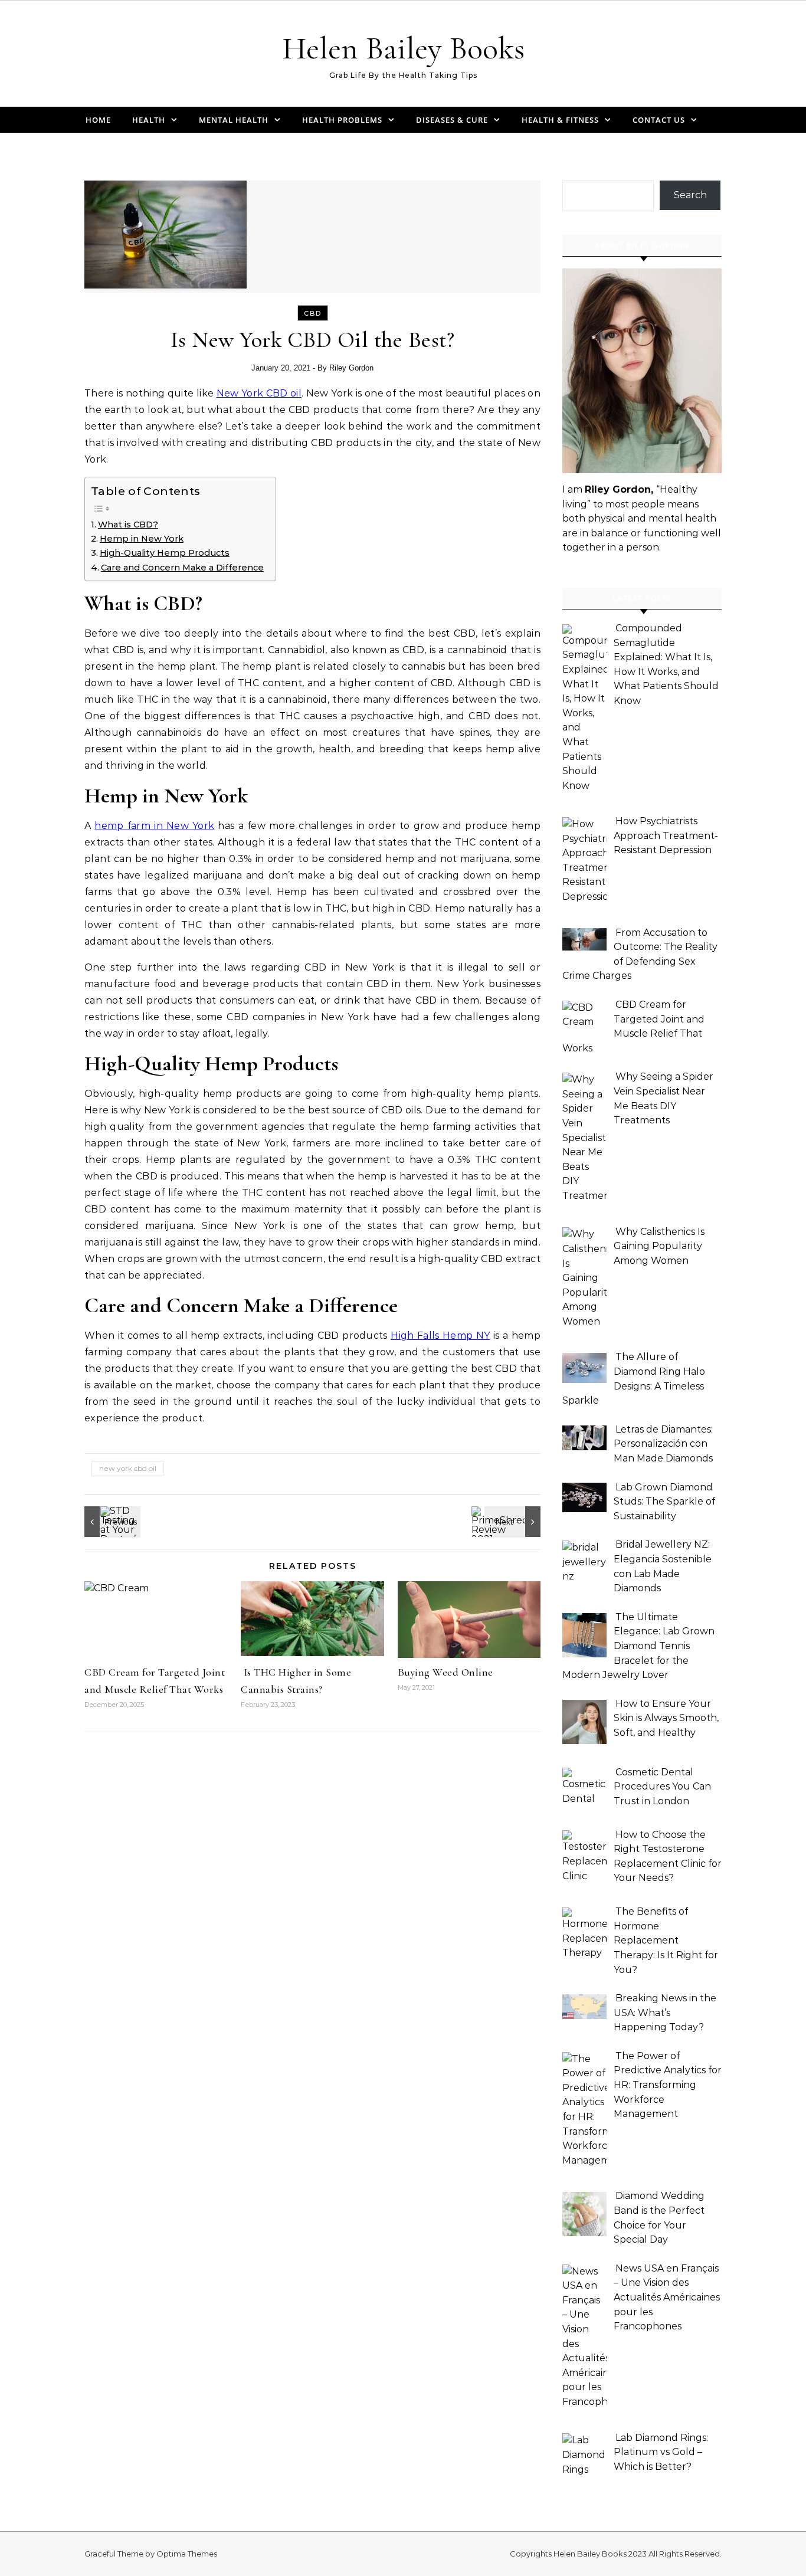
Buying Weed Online (445, 1672)
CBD (313, 313)
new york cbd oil (128, 1468)
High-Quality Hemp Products (165, 553)
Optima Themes (187, 2554)
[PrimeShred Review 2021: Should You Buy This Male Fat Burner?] (514, 1522)
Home (98, 120)
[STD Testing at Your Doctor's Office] (111, 1522)
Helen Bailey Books (403, 48)
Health (149, 120)
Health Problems (342, 120)
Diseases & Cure (452, 120)
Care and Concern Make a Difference (182, 568)
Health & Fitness (560, 120)
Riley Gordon (351, 368)
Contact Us (659, 120)
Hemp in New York (142, 539)
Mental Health (234, 120)
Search (690, 195)
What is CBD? (128, 525)
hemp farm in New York (154, 826)
